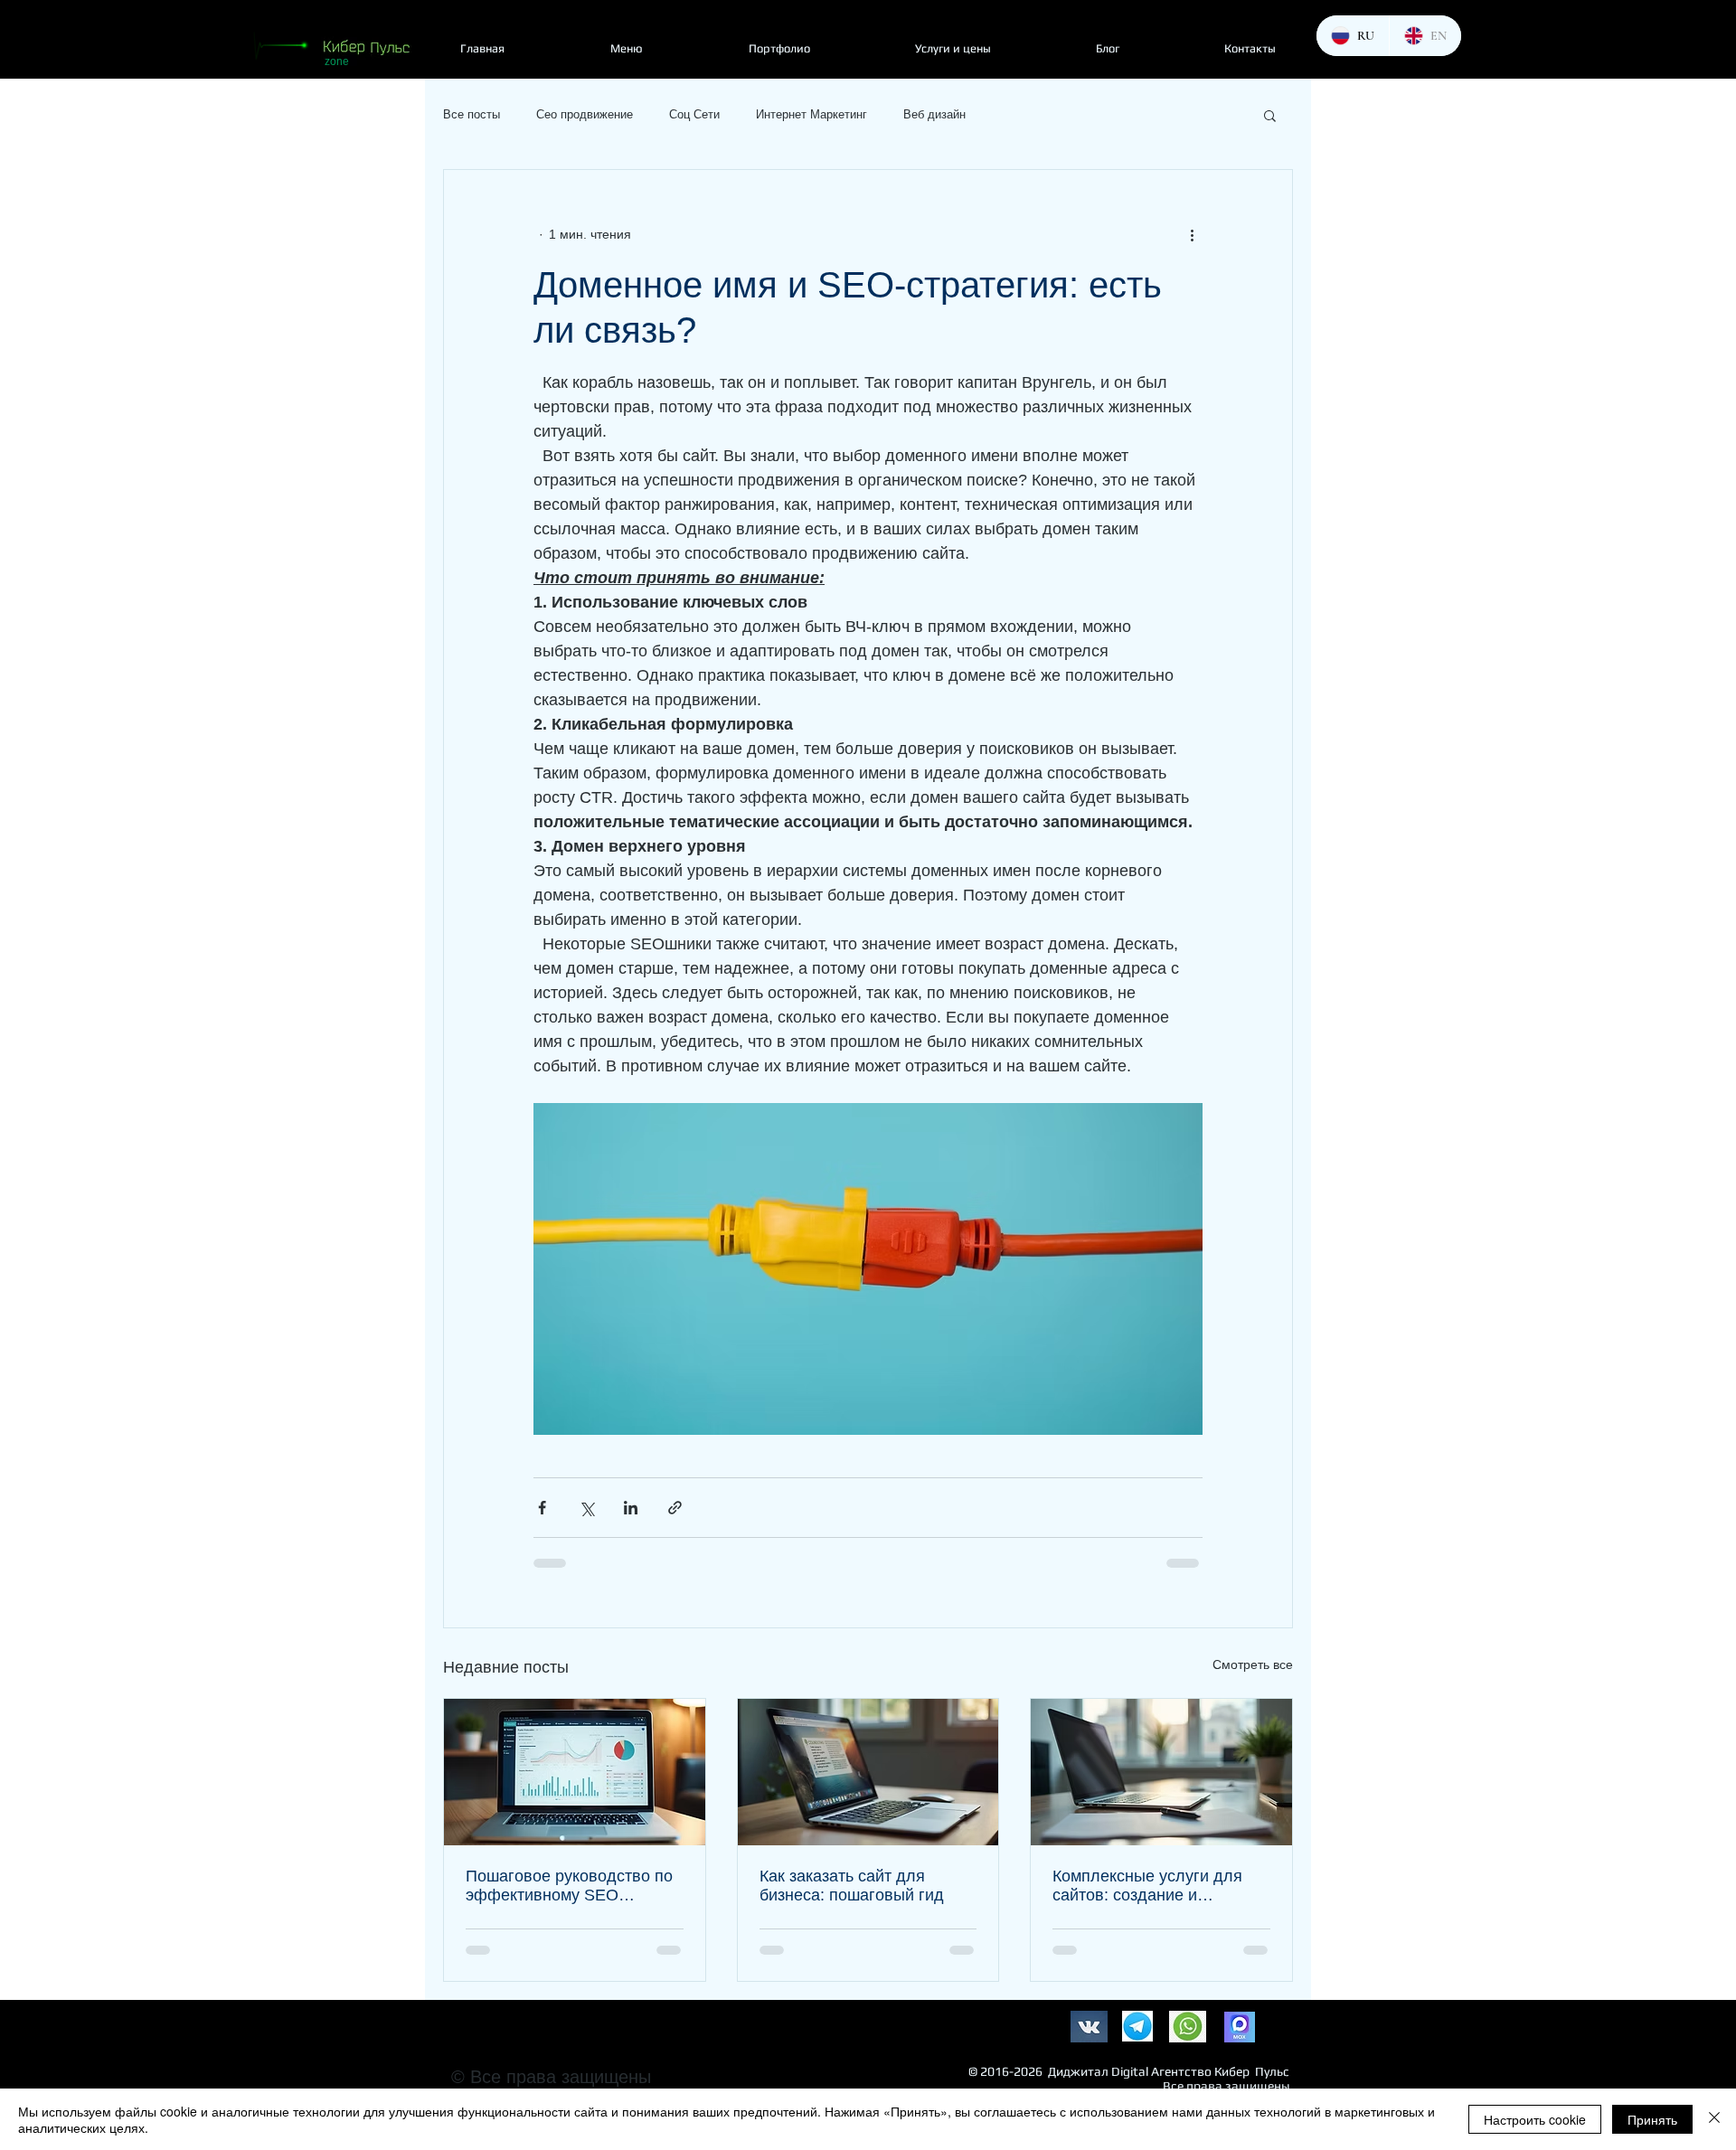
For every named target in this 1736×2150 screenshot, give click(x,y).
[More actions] (1192, 235)
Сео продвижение (585, 114)
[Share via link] (675, 1508)
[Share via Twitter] (586, 1508)
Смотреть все (1253, 1664)
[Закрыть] (1714, 2119)
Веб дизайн (934, 114)
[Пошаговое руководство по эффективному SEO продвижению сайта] (575, 1772)
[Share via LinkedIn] (631, 1508)
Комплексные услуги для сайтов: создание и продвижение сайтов (1147, 1886)
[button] (1270, 115)
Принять (1652, 2119)
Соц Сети (694, 114)
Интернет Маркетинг (811, 114)
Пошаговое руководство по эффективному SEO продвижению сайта (569, 1886)
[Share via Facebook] (542, 1508)
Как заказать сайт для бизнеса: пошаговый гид (852, 1886)
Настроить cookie (1535, 2119)
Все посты (472, 114)
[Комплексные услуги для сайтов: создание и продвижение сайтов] (1161, 1772)
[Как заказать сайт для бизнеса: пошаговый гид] (868, 1772)
